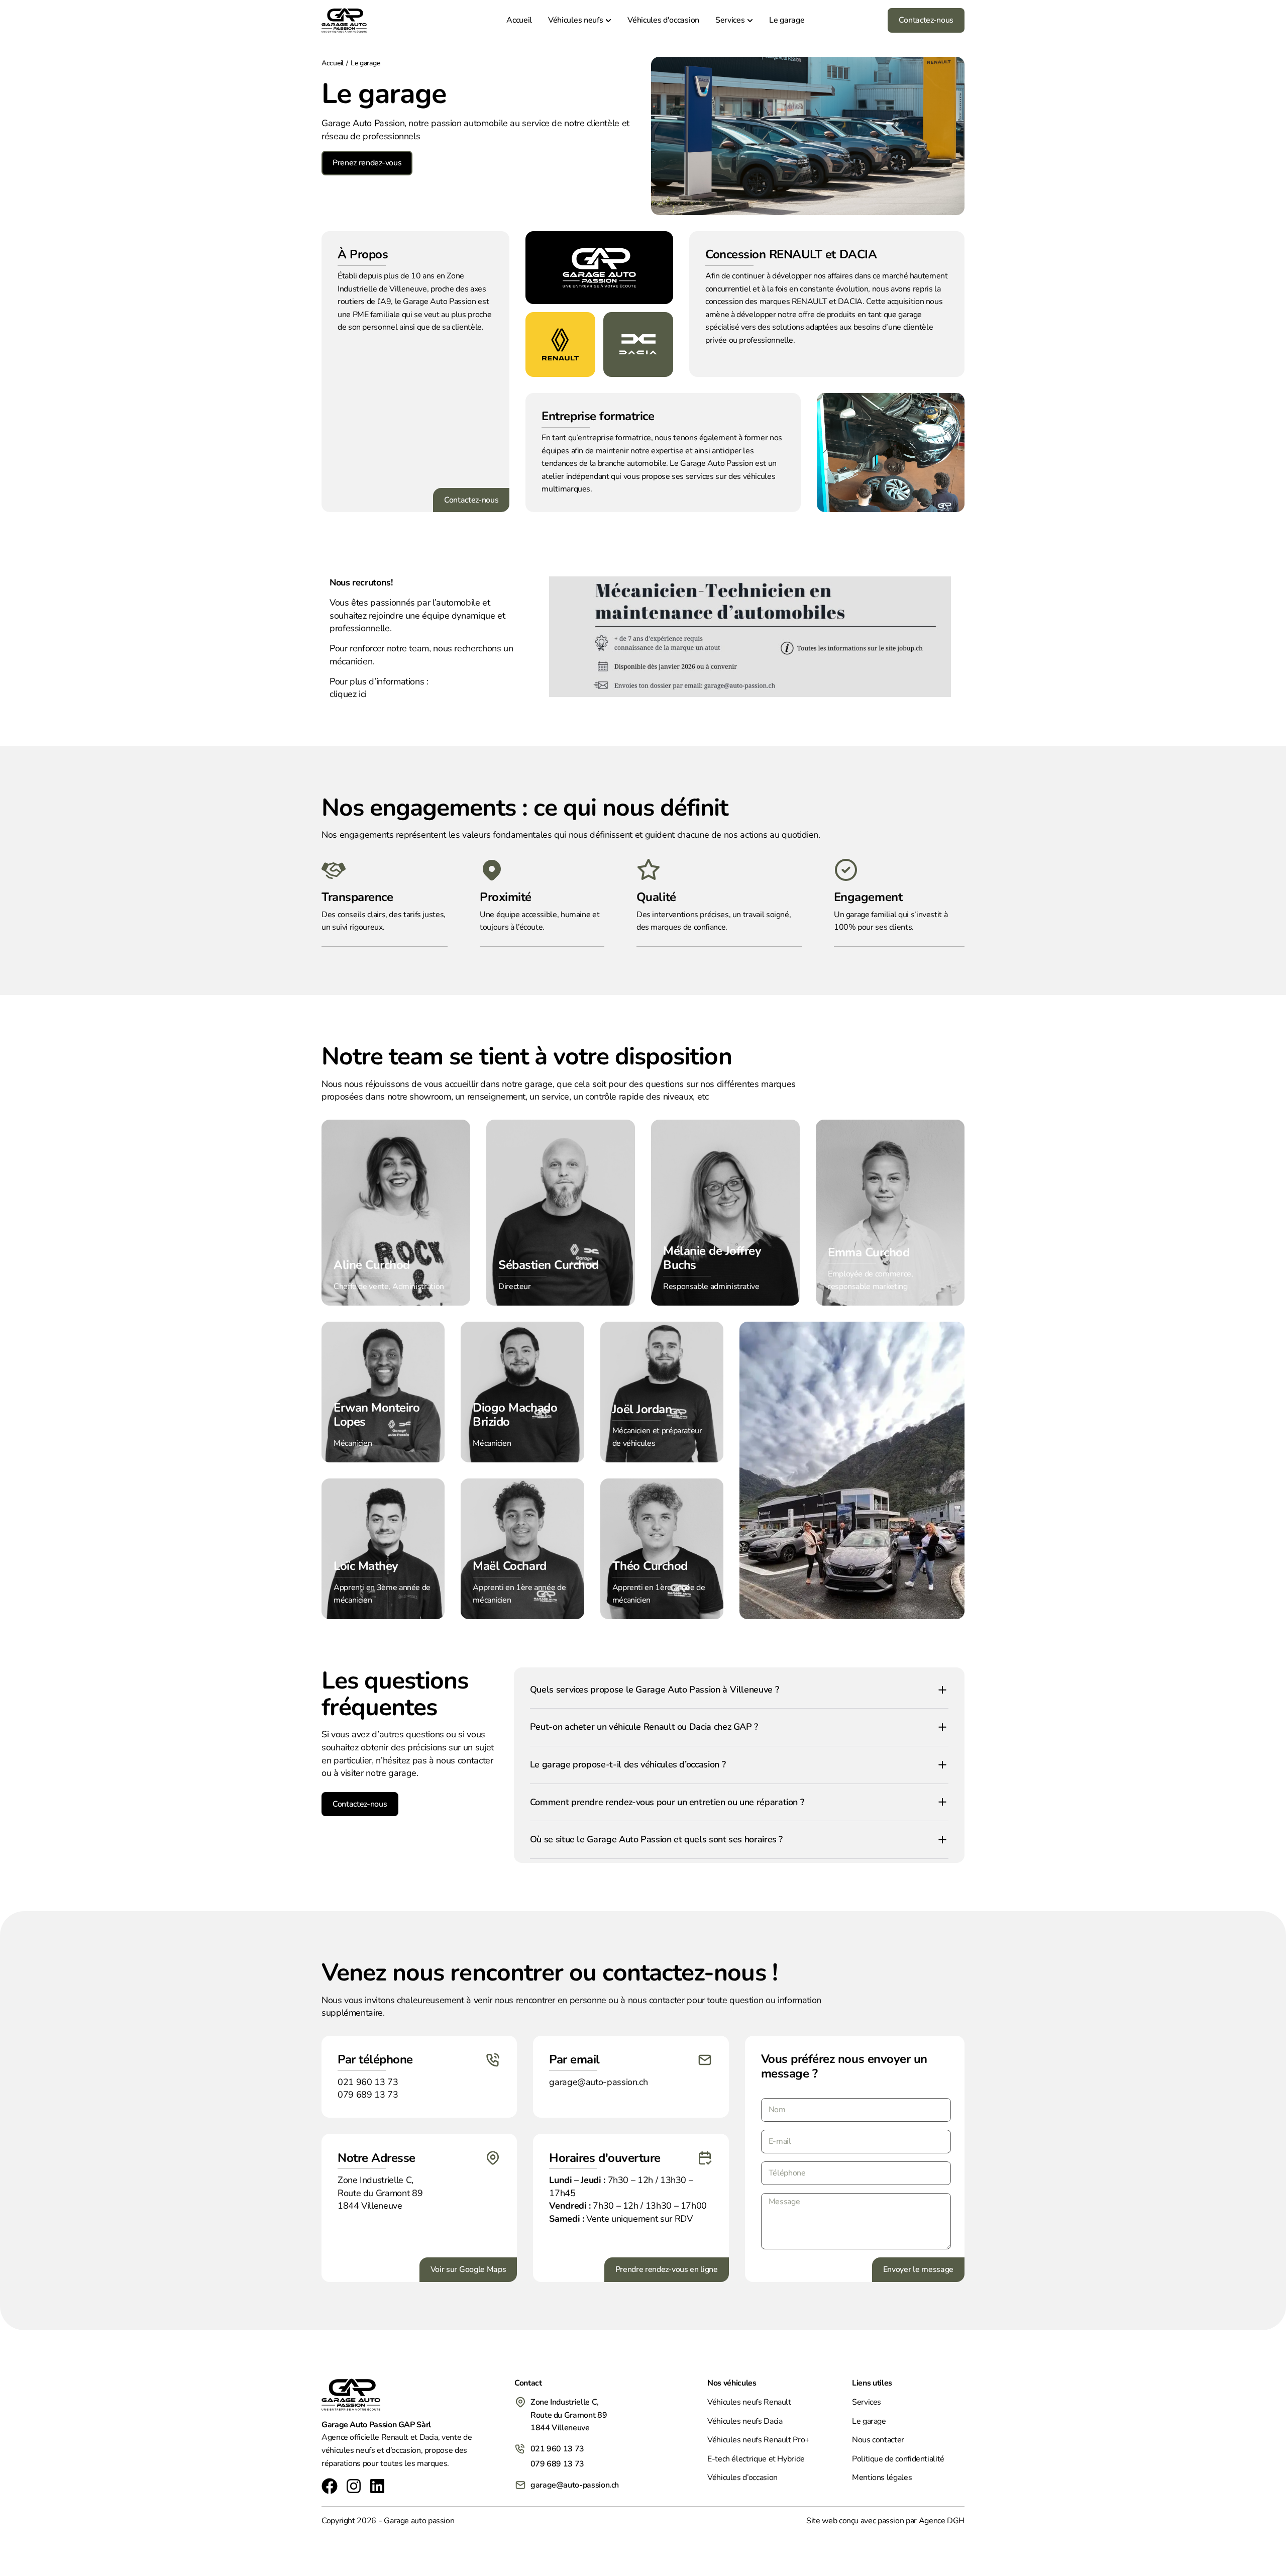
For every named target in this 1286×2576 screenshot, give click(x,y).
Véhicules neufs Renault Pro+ (759, 2440)
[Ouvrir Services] (750, 20)
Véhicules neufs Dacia (745, 2421)
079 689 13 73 (557, 2464)
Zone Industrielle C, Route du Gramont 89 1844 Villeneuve (380, 2193)
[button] (739, 1690)
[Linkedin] (377, 2486)
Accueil (333, 63)
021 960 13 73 (557, 2449)
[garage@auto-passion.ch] (520, 2485)
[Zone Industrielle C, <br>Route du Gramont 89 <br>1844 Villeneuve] (520, 2402)
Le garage (869, 2421)
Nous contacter (878, 2440)
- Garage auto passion (416, 2521)
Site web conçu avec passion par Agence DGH (885, 2521)
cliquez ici (348, 694)
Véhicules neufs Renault (749, 2402)
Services (867, 2402)
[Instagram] (354, 2486)
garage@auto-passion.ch (575, 2485)
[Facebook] (330, 2486)
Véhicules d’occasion (742, 2478)
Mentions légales (882, 2478)
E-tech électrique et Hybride (756, 2459)
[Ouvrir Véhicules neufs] (608, 20)
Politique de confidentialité (898, 2459)
